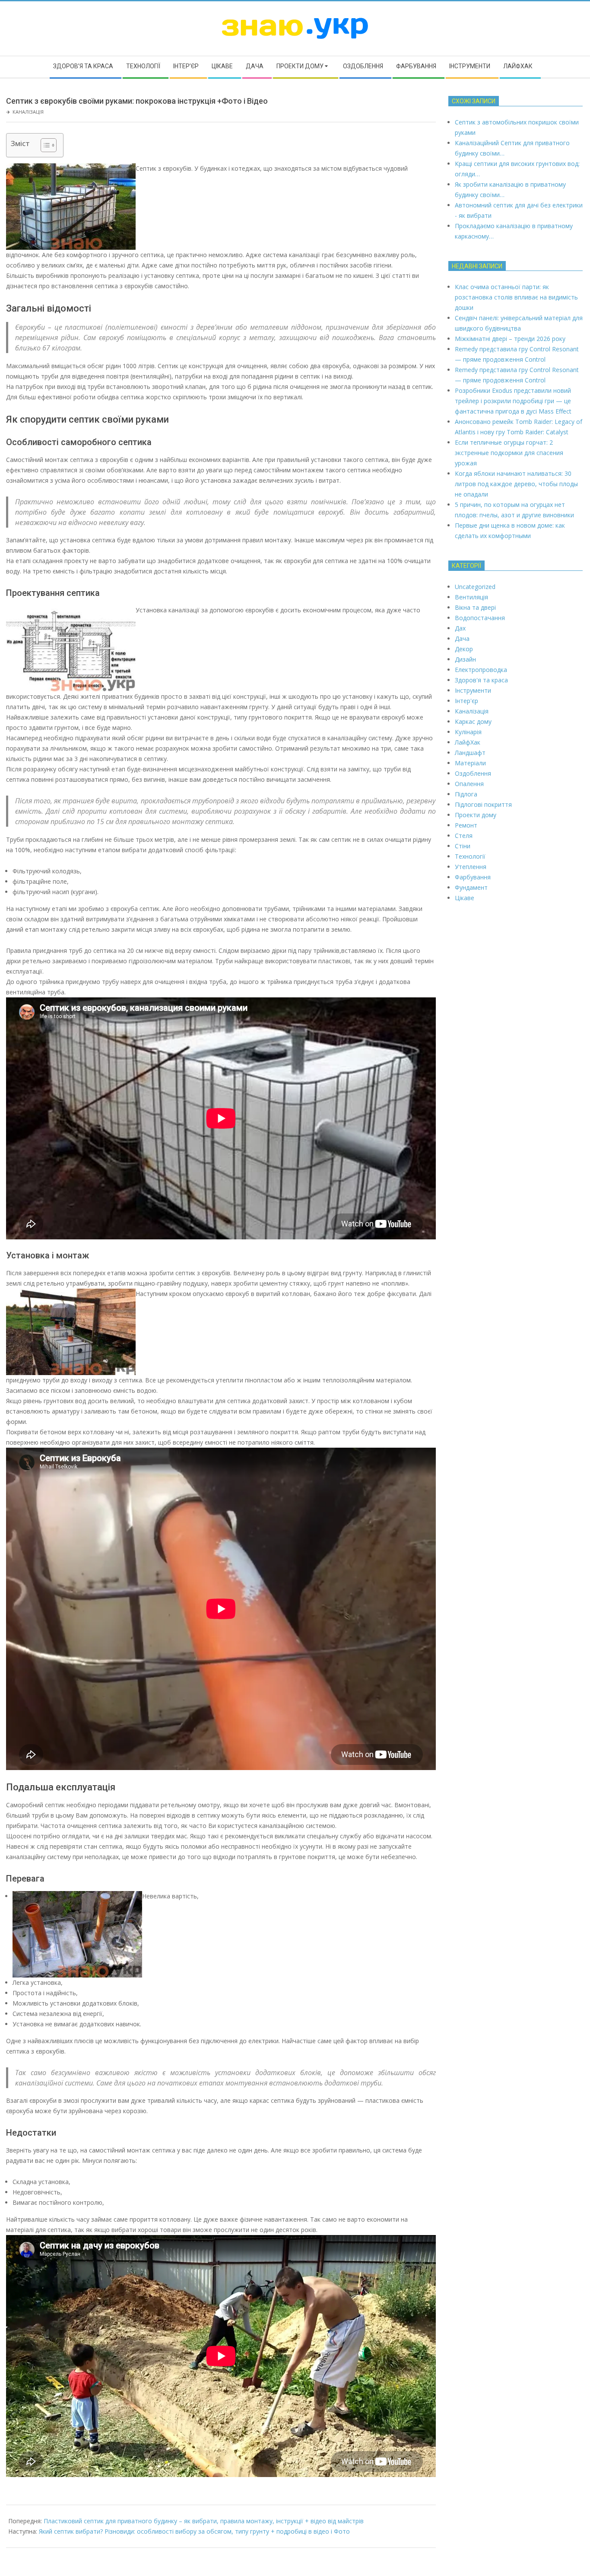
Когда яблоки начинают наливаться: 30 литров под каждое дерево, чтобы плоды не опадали (516, 484)
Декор (464, 649)
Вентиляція (471, 597)
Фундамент (471, 887)
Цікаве (465, 898)
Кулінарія (468, 732)
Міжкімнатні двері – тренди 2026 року (510, 339)
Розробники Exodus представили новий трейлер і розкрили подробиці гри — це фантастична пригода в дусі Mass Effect (513, 401)
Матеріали (470, 763)
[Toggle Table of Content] (44, 145)
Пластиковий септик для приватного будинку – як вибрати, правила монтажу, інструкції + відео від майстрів (204, 2521)
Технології (470, 856)
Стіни (463, 846)
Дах (460, 628)
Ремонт (466, 825)
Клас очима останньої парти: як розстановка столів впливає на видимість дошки (516, 297)
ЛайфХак (468, 742)
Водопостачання (480, 618)
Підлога (466, 794)
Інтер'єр (466, 701)
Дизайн (465, 659)
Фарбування (473, 877)
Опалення (469, 784)
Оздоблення (473, 773)
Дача (462, 638)
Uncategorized (475, 587)
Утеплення (471, 867)
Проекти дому (476, 815)
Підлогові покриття (483, 804)
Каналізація (28, 112)
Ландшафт (470, 753)
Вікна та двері (475, 607)
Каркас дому (473, 721)
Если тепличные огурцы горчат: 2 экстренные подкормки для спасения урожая (509, 453)
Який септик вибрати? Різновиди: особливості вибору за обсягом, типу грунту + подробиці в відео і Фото (194, 2531)
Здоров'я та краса (481, 680)
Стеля (464, 836)
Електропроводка (481, 670)
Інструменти (473, 690)
